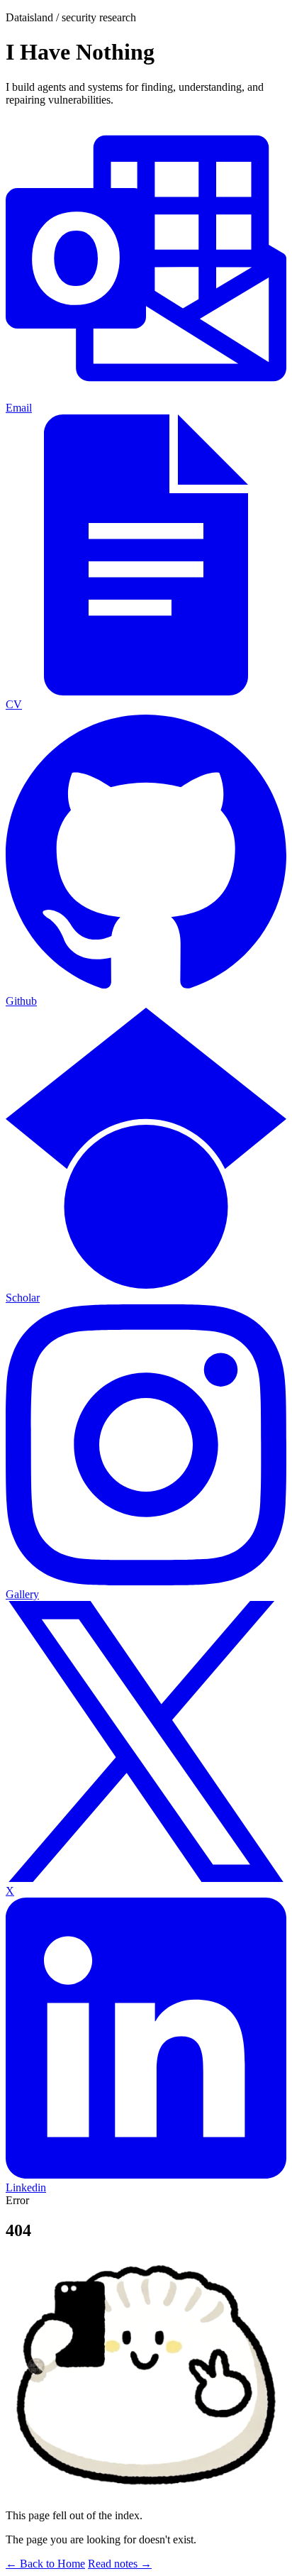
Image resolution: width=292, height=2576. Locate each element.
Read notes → (120, 2564)
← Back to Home (45, 2564)
